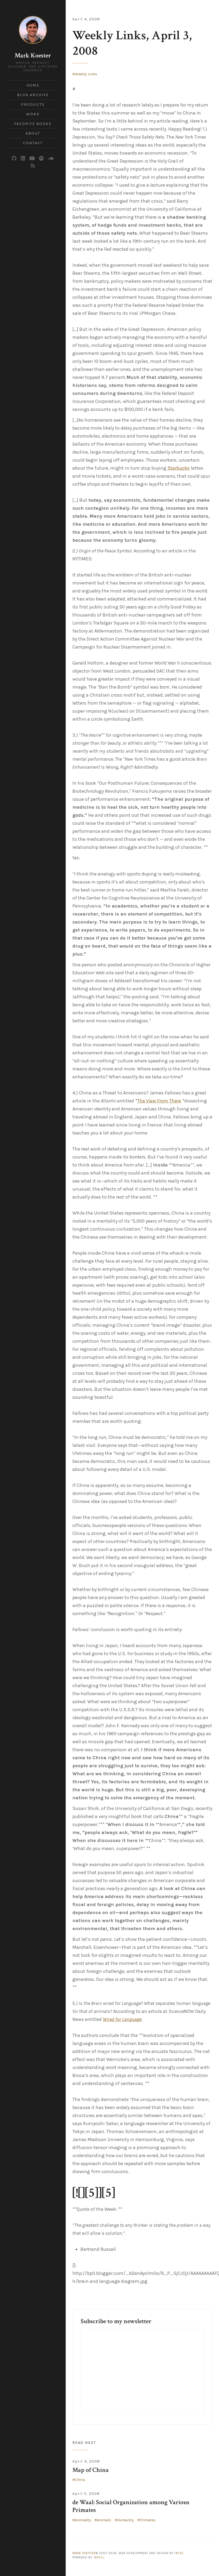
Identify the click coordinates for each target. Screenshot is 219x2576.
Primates (148, 2520)
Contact (33, 143)
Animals (104, 2520)
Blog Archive (33, 95)
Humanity (125, 2520)
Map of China (91, 2470)
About (33, 133)
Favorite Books (33, 124)
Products (33, 105)
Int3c (179, 2553)
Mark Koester (33, 55)
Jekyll (99, 2557)
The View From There (159, 1101)
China (80, 2480)
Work (33, 114)
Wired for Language (122, 2019)
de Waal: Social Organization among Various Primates (131, 2506)
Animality (83, 2520)
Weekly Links (86, 74)
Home (33, 85)
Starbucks (179, 468)
